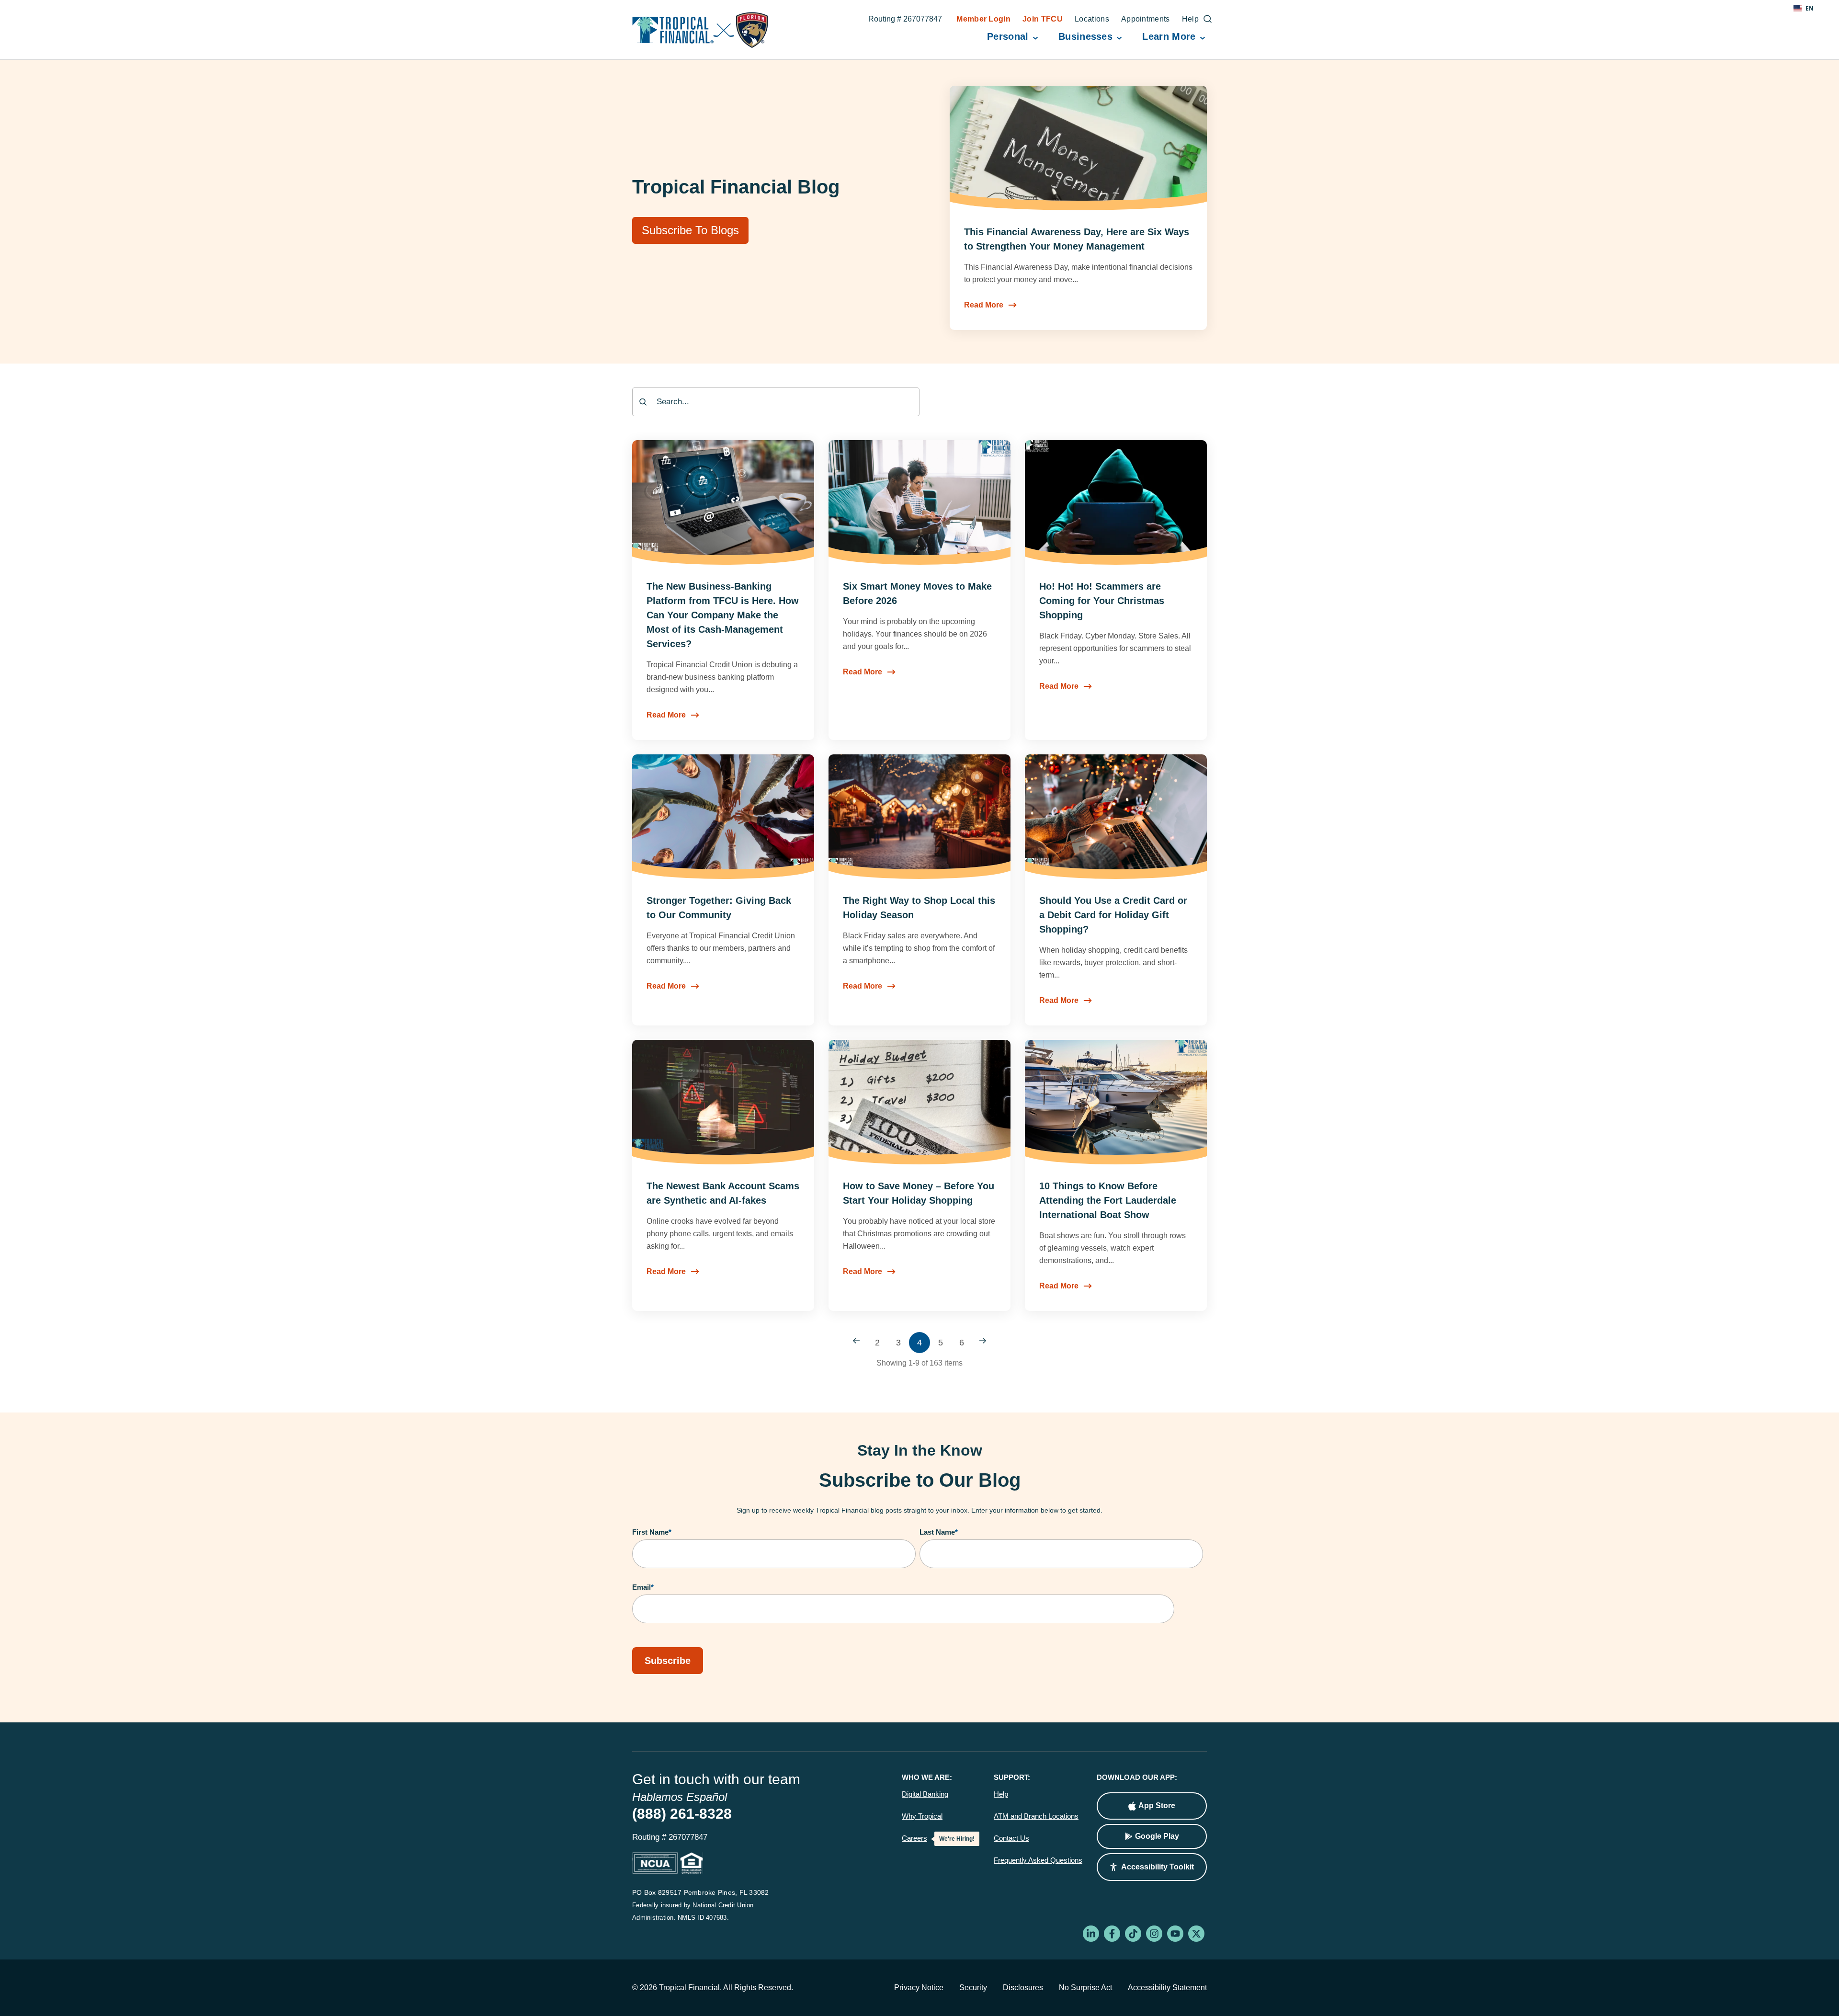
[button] (1152, 1867)
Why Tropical (922, 1816)
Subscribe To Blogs (690, 230)
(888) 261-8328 (682, 1814)
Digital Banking (925, 1794)
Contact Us (1011, 1838)
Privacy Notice (919, 1988)
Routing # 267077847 (905, 20)
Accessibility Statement (1167, 1988)
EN (1810, 8)
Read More (984, 305)
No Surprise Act (1085, 1988)
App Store (1157, 1805)
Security (973, 1988)
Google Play (1157, 1836)
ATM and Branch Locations (1036, 1816)
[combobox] (776, 402)
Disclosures (1023, 1988)
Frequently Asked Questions (1038, 1860)
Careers (914, 1838)
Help (1001, 1794)
